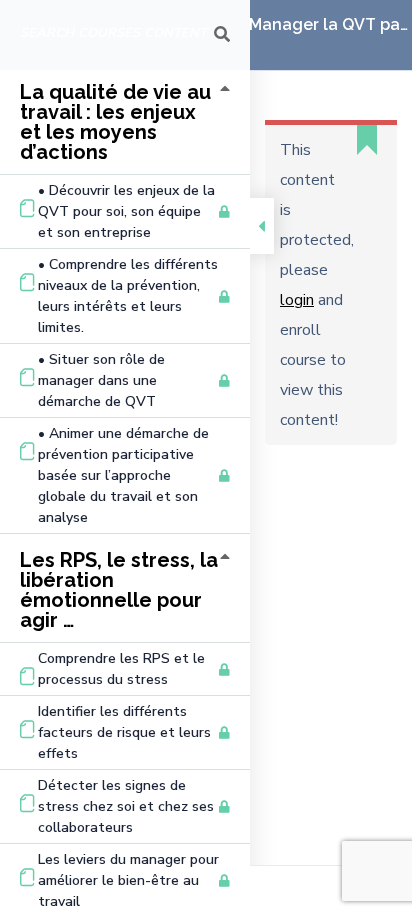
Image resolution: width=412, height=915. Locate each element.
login (297, 300)
